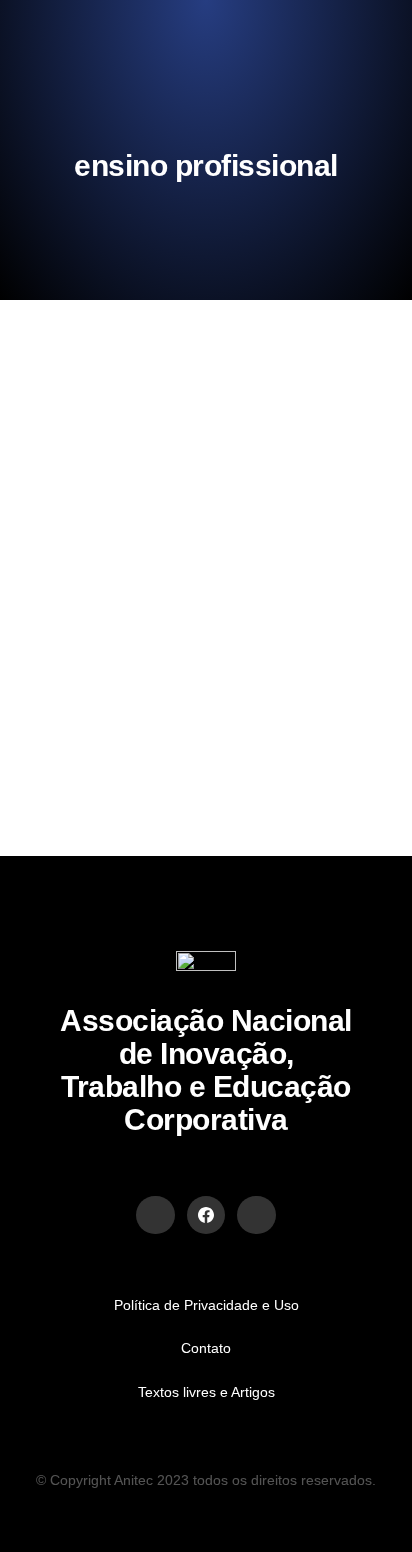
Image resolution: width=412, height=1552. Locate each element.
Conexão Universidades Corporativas (165, 524)
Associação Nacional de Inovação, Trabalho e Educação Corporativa (206, 1070)
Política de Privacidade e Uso (206, 1305)
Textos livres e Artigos (206, 1392)
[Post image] (105, 445)
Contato (206, 1348)
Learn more (106, 718)
